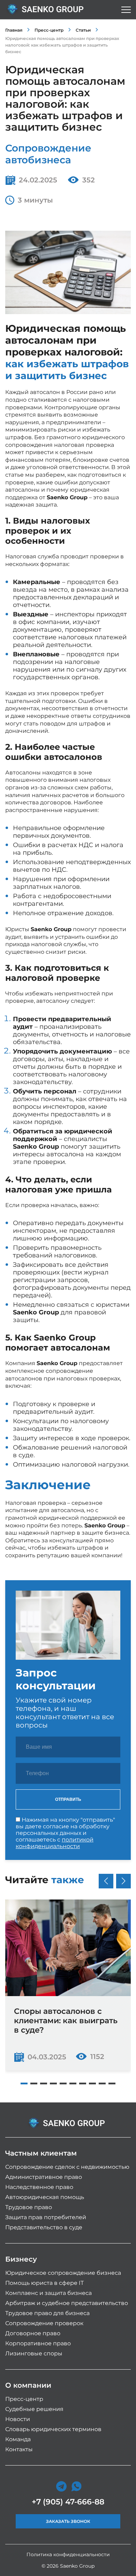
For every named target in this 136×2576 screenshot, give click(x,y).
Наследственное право (39, 2187)
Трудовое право (29, 2207)
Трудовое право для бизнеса (47, 2313)
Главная (14, 30)
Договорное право (33, 2333)
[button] (24, 2083)
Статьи (83, 30)
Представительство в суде (44, 2227)
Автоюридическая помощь (45, 2197)
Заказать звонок (68, 2521)
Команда (18, 2439)
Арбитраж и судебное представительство (67, 2303)
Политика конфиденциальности (68, 2554)
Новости (18, 2419)
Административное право (44, 2177)
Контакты (19, 2449)
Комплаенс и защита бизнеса (48, 2293)
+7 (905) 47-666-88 (68, 2502)
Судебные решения (34, 2409)
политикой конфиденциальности (55, 1843)
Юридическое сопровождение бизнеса (63, 2273)
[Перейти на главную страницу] (47, 10)
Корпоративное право (38, 2343)
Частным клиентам (41, 2153)
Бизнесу (21, 2259)
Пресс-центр (49, 30)
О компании (28, 2385)
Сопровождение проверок (44, 2323)
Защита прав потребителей (46, 2217)
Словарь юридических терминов (53, 2429)
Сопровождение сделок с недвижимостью (67, 2167)
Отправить (68, 1799)
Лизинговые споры (34, 2353)
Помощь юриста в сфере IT (44, 2283)
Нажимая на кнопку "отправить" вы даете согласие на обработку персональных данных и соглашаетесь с (65, 1833)
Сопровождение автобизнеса (48, 154)
